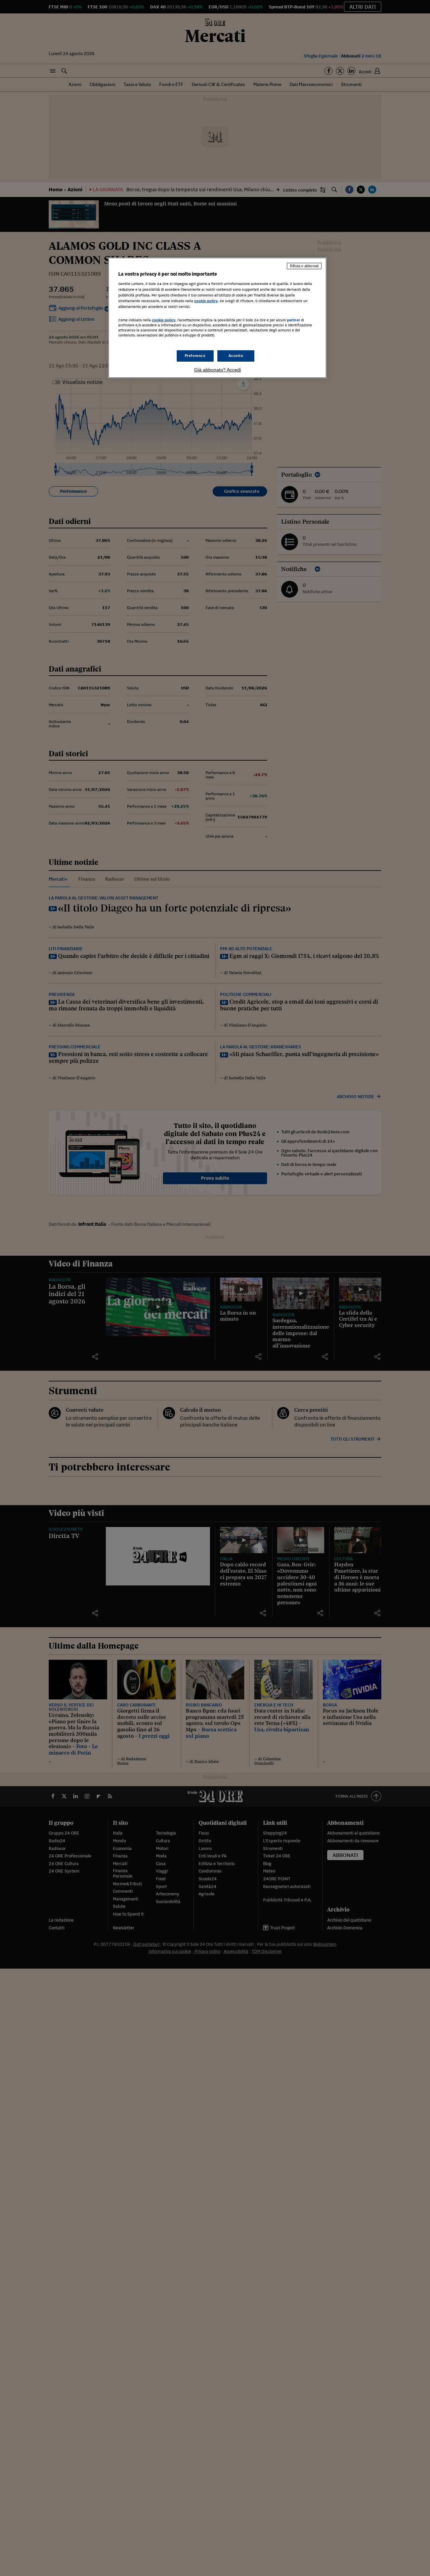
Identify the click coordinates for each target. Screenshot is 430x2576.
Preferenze (195, 356)
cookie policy (206, 301)
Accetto (236, 356)
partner (293, 320)
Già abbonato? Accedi (218, 370)
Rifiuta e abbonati (304, 266)
